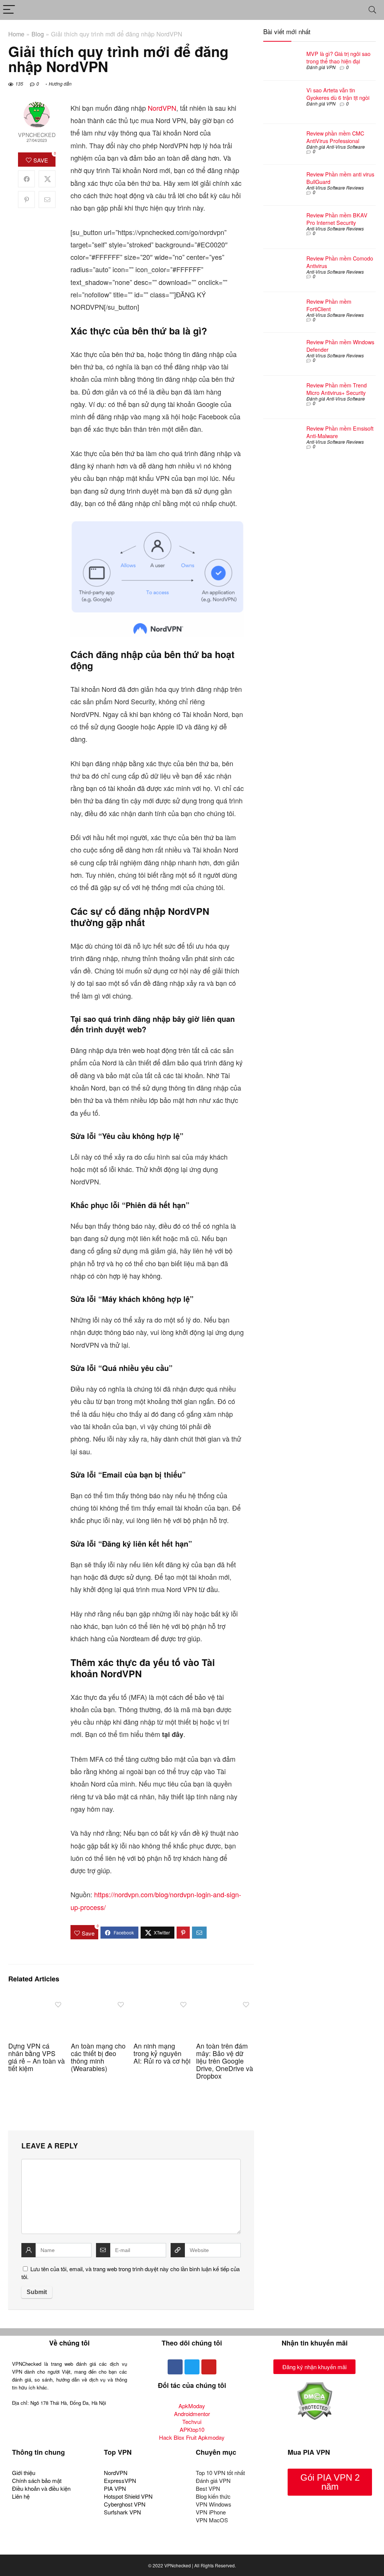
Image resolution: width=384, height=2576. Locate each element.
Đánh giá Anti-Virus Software (336, 147)
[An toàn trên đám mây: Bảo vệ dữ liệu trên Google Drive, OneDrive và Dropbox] (225, 2002)
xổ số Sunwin (73, 2547)
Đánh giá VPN (321, 67)
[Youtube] (209, 2367)
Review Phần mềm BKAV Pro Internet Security (337, 219)
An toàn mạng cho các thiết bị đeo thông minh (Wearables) (98, 2057)
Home (16, 34)
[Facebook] (175, 2367)
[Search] (372, 10)
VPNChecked (37, 135)
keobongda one (34, 2547)
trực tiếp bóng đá (115, 2547)
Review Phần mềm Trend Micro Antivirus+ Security (337, 389)
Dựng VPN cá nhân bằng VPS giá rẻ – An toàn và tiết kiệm (37, 2057)
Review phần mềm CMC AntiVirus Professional (335, 137)
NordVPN (162, 108)
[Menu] (9, 10)
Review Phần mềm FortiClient (329, 305)
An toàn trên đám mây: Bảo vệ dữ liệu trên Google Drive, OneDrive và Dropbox (225, 2061)
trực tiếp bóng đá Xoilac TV (173, 2547)
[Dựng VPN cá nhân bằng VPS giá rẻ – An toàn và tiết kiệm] (37, 2002)
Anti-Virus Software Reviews (335, 188)
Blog (38, 34)
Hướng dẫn (60, 84)
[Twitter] (192, 2367)
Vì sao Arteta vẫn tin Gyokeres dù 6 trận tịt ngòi (338, 94)
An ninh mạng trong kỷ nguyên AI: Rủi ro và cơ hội (162, 2053)
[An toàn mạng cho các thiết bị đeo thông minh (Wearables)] (100, 2002)
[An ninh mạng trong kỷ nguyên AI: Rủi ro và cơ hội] (162, 2002)
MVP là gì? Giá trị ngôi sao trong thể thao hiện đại (338, 57)
